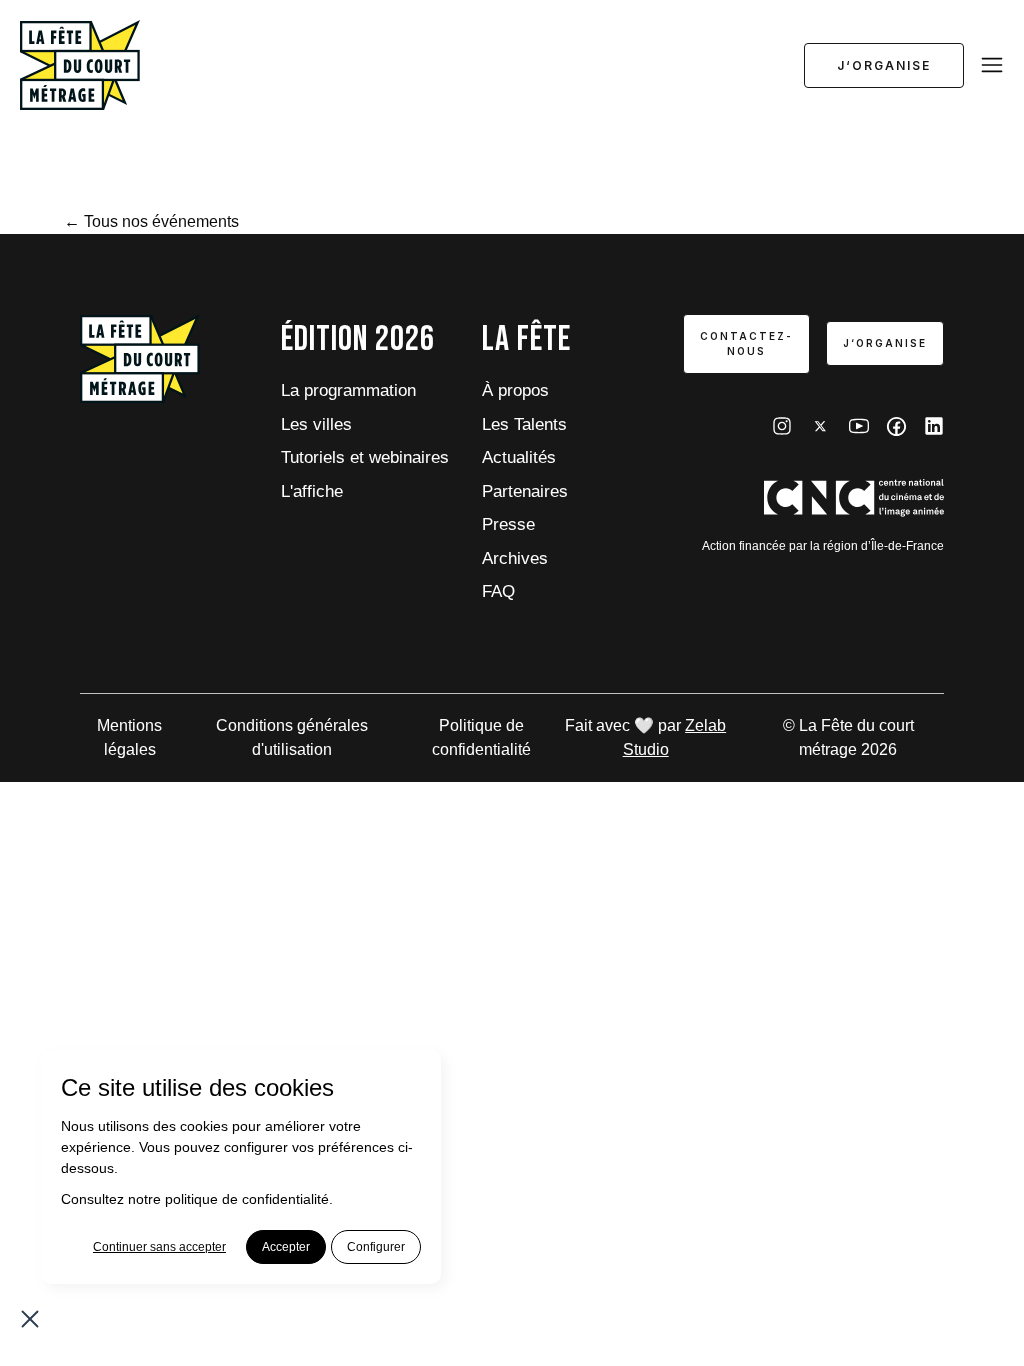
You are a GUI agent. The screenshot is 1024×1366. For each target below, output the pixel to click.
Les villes (316, 424)
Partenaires (525, 491)
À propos (515, 390)
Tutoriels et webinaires (365, 457)
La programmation (348, 390)
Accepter (286, 1247)
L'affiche (312, 491)
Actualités (519, 457)
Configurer (376, 1247)
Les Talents (524, 424)
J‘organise (884, 65)
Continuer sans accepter (159, 1247)
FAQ (498, 591)
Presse (508, 524)
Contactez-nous (746, 343)
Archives (515, 558)
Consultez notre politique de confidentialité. (197, 1199)
